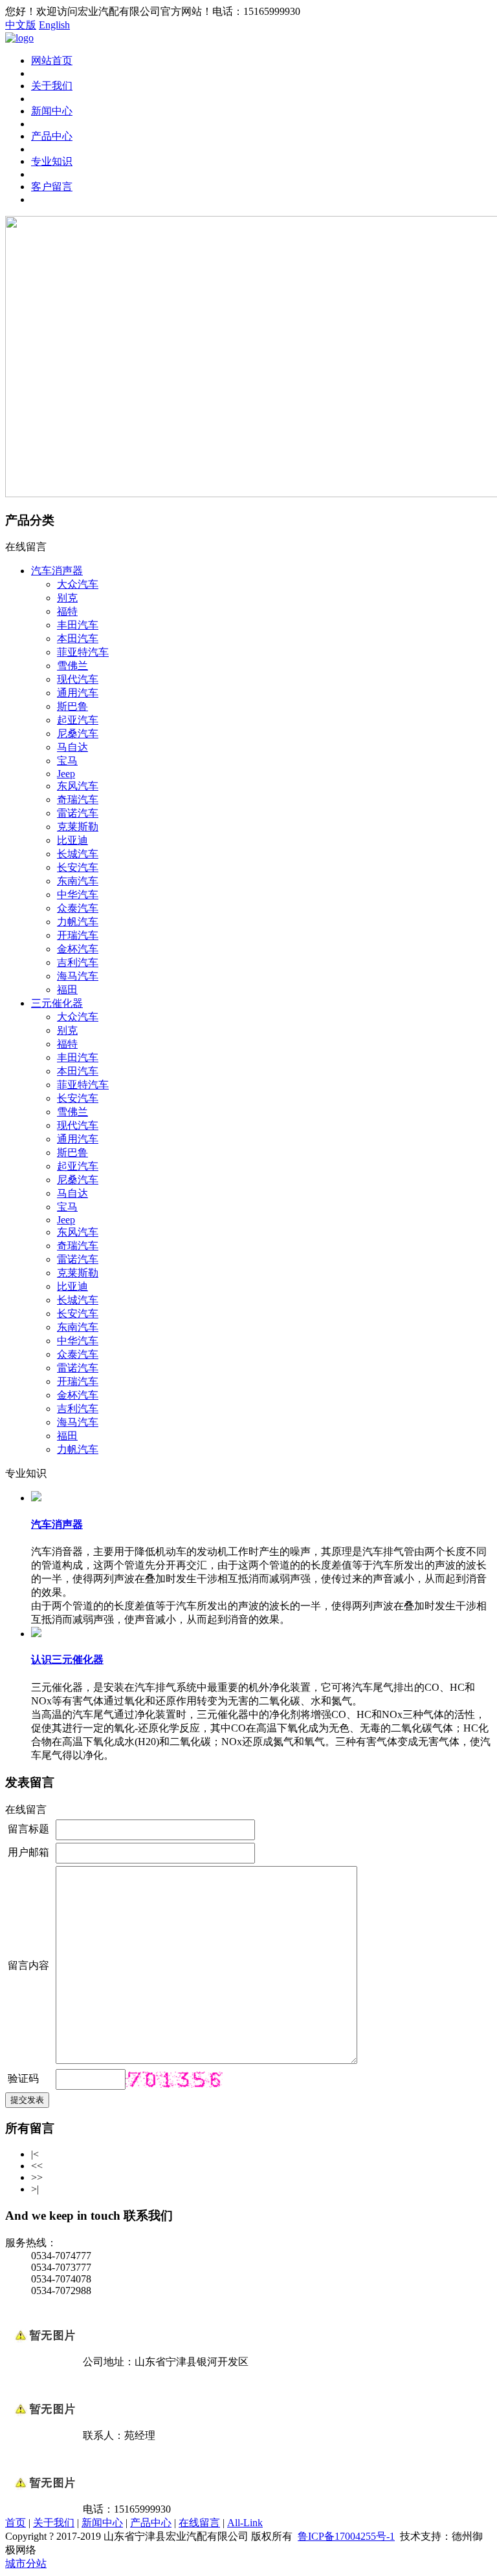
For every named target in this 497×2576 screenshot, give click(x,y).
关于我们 (52, 86)
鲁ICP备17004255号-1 (346, 2536)
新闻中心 (52, 111)
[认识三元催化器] (36, 1634)
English (54, 25)
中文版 (21, 25)
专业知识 (52, 161)
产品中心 (52, 136)
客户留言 (52, 187)
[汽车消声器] (36, 1498)
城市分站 (26, 2563)
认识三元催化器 (67, 1659)
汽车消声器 (57, 1524)
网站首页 (52, 60)
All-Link (245, 2523)
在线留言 (199, 2523)
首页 (16, 2523)
